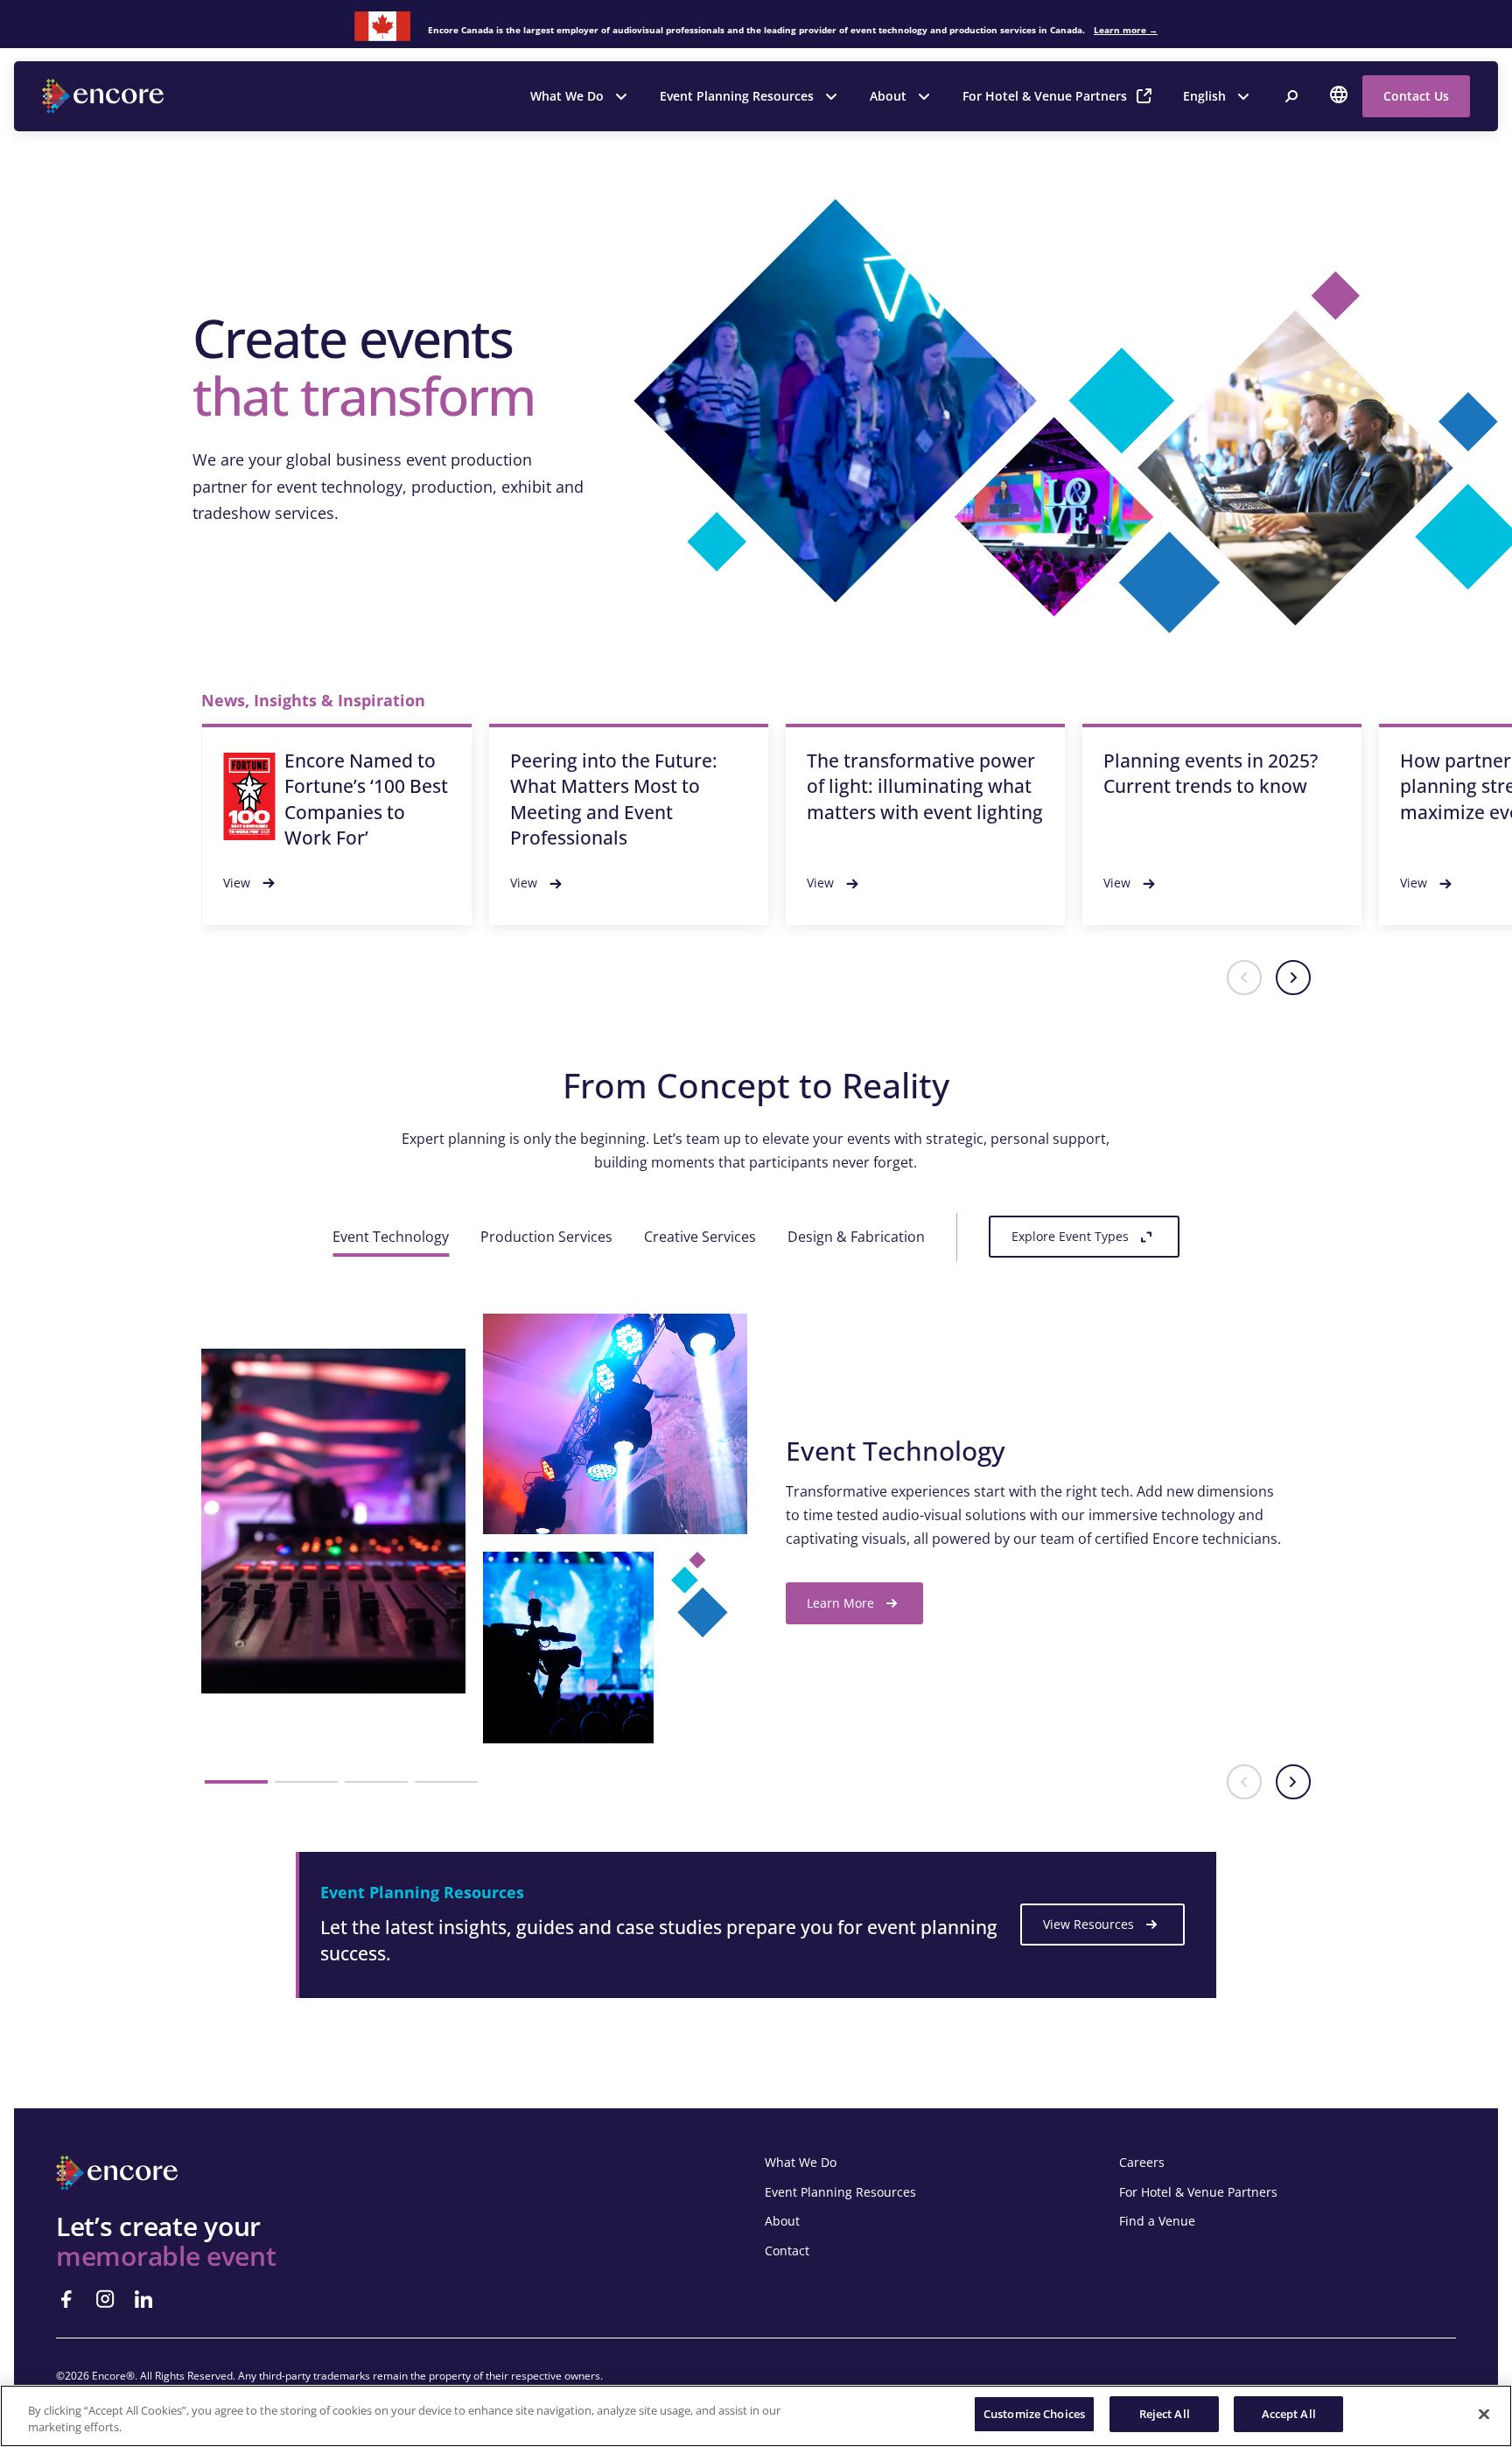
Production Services (546, 1237)
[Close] (1484, 2414)
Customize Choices (1034, 2414)
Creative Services (700, 1237)
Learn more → (1126, 30)
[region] (756, 2416)
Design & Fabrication (856, 1237)
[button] (1244, 978)
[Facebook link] (66, 2299)
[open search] (1291, 96)
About (888, 96)
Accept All (1289, 2414)
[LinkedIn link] (143, 2299)
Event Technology (391, 1237)
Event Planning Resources (737, 96)
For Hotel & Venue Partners (1045, 96)
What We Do (567, 96)
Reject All (1165, 2414)
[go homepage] (105, 96)
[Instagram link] (105, 2299)
